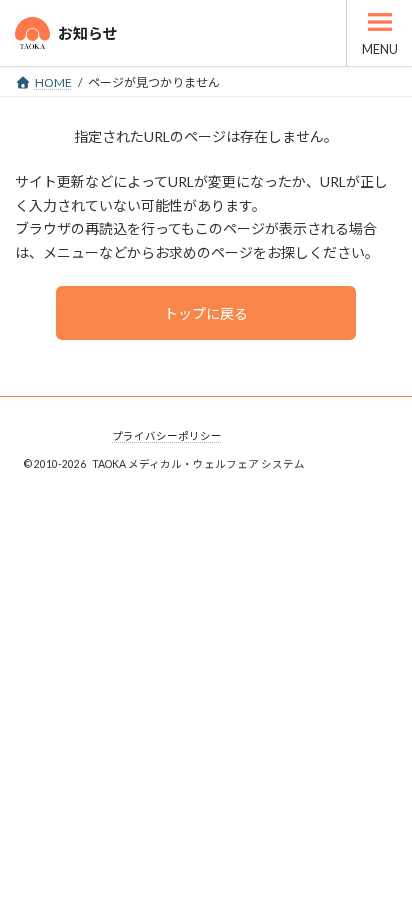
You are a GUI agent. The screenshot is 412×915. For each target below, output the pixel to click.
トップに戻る (206, 313)
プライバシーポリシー (167, 436)
